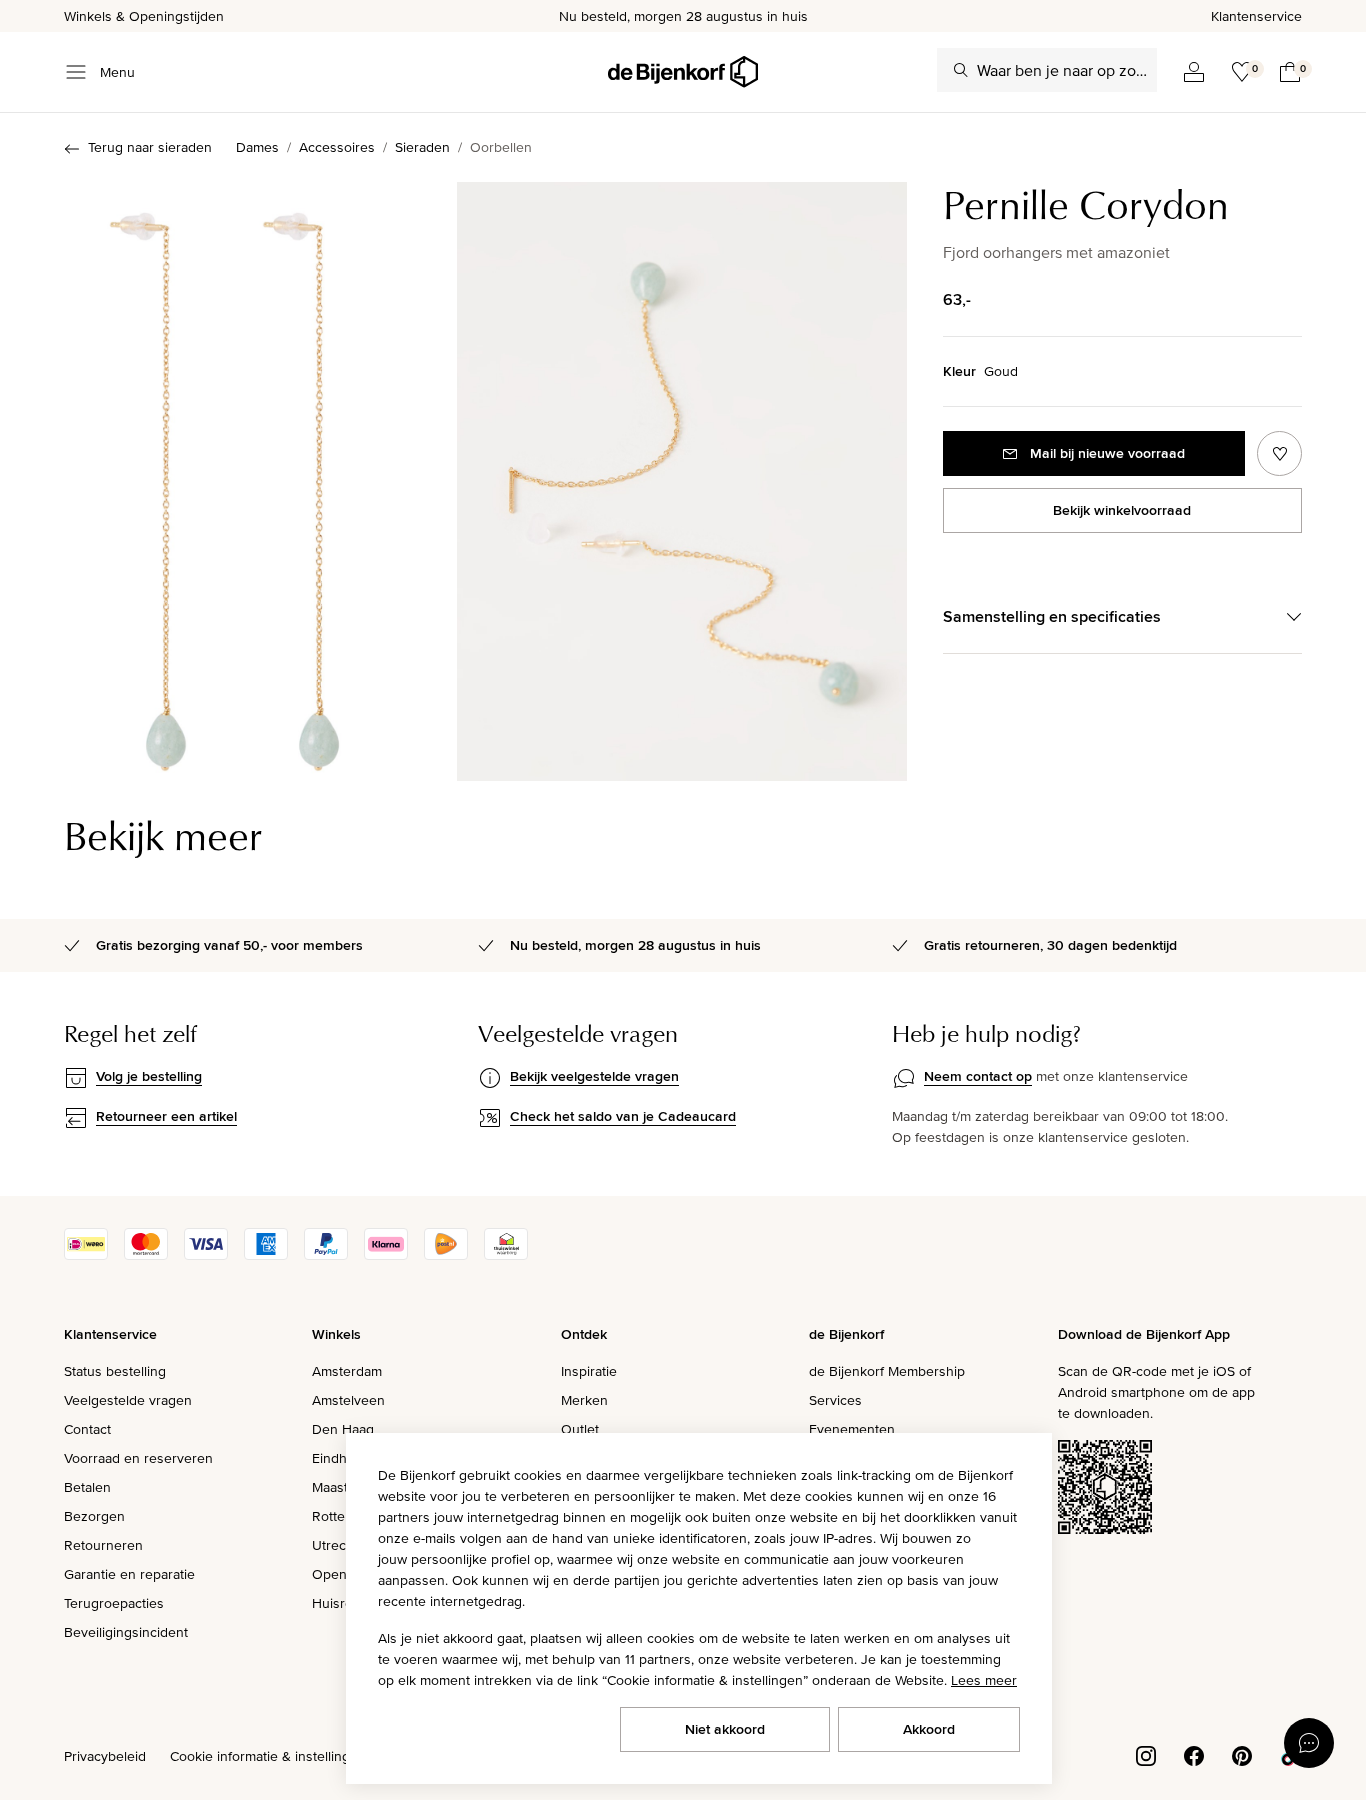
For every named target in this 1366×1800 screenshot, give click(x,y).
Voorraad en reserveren (138, 1458)
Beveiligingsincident (126, 1632)
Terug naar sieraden (150, 147)
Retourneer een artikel (166, 1116)
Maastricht (343, 1487)
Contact (87, 1429)
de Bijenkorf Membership (887, 1371)
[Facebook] (1194, 1754)
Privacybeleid (105, 1756)
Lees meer (984, 1680)
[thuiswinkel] (506, 1255)
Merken (584, 1400)
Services (835, 1400)
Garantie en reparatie (129, 1574)
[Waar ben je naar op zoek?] (961, 70)
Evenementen (852, 1429)
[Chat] (1309, 1743)
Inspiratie (589, 1371)
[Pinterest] (1242, 1754)
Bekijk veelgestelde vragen (594, 1076)
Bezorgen (94, 1516)
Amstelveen (348, 1400)
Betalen (87, 1487)
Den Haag (343, 1429)
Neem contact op (978, 1076)
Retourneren (103, 1545)
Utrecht (335, 1545)
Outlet (580, 1429)
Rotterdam (344, 1516)
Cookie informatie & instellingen (268, 1756)
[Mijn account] (1194, 72)
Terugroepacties (114, 1603)
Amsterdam (347, 1371)
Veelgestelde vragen (128, 1400)
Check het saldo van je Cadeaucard (623, 1116)
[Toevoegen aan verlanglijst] (1279, 453)
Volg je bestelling (149, 1076)
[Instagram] (1146, 1754)
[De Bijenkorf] (683, 72)
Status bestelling (115, 1371)
